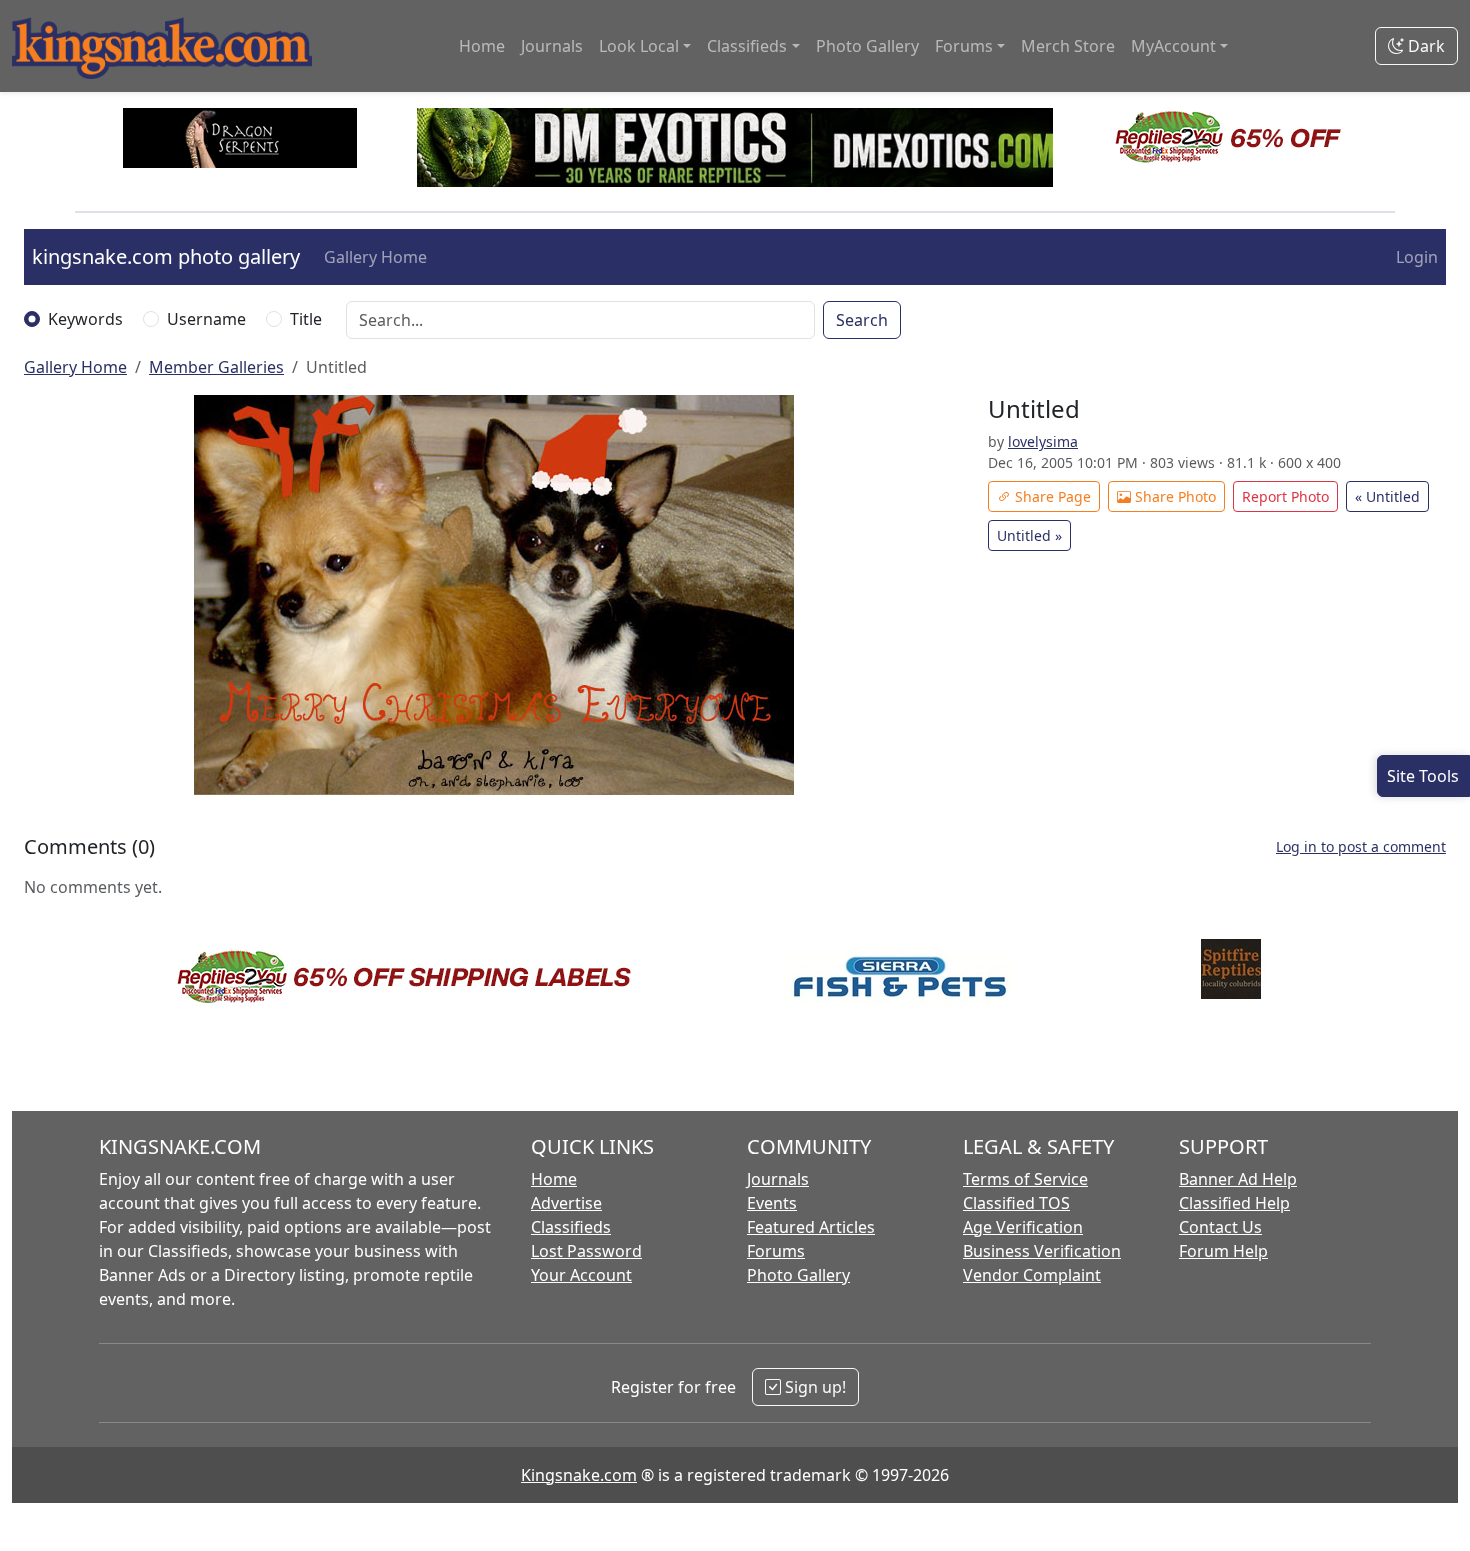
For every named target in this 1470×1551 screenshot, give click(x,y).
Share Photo (1173, 496)
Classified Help (1234, 1203)
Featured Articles (811, 1227)
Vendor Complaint (1032, 1275)
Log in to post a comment (1361, 846)
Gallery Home (375, 257)
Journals (552, 46)
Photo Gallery (867, 46)
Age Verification (1023, 1227)
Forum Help (1223, 1251)
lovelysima (1043, 441)
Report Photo (1285, 496)
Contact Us (1220, 1227)
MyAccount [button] (1173, 46)
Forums (776, 1251)
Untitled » (1029, 535)
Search (862, 320)
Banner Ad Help (1238, 1179)
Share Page (1051, 496)
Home (482, 46)
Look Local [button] (639, 46)
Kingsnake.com (579, 1475)
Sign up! (813, 1387)
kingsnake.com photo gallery (166, 256)
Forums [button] (964, 46)
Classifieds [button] (747, 46)
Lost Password (586, 1251)
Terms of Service (1025, 1179)
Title (306, 319)
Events (772, 1203)
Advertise (566, 1203)
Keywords (85, 319)
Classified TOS (1016, 1203)
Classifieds (571, 1227)
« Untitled (1387, 496)
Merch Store (1068, 46)
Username (206, 319)
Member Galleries (216, 367)
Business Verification (1042, 1251)
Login (1417, 257)
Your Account (581, 1275)
